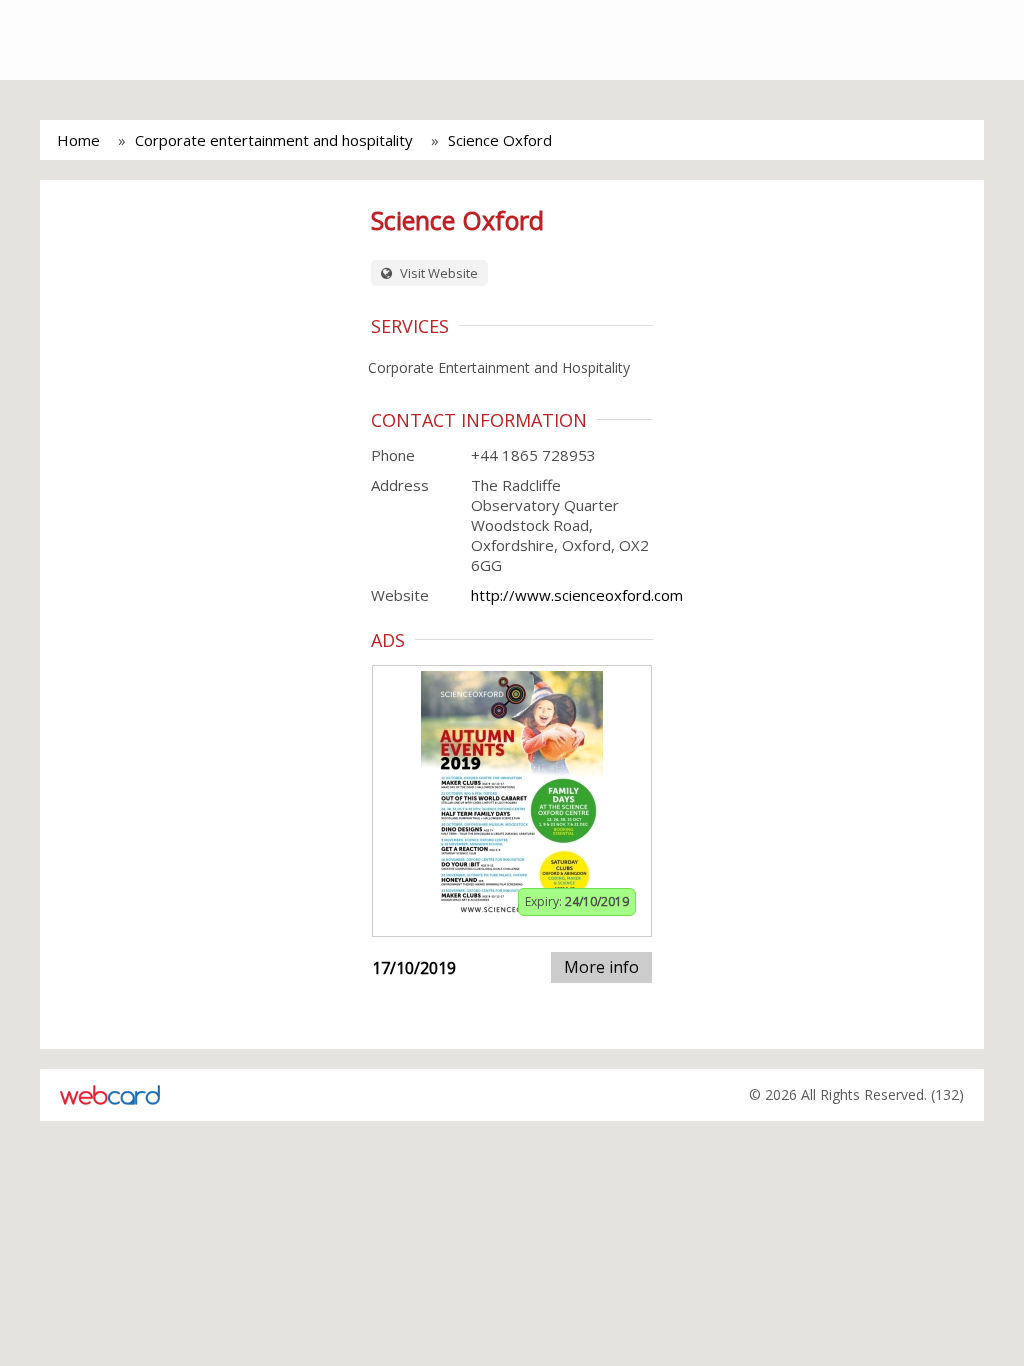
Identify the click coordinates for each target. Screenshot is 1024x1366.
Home (78, 140)
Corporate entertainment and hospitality (274, 140)
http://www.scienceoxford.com (577, 595)
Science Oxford (500, 140)
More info (601, 967)
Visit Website (437, 273)
